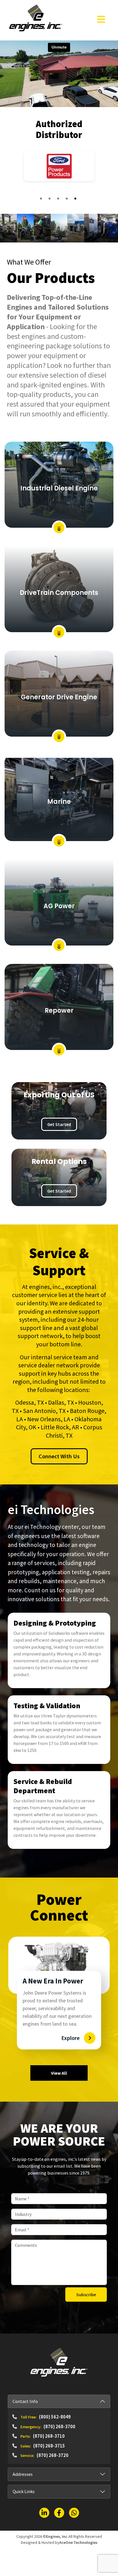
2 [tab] (50, 199)
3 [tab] (59, 199)
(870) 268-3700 (59, 2426)
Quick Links (24, 2491)
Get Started (59, 1124)
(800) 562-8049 (55, 2416)
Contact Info (25, 2401)
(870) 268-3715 (49, 2445)
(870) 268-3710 (49, 2436)
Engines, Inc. (57, 2536)
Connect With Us (59, 1456)
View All (59, 2072)
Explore (70, 2037)
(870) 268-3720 (53, 2455)
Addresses (23, 2474)
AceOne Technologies (78, 2542)
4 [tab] (68, 199)
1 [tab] (42, 199)
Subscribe (86, 2294)
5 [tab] (76, 199)
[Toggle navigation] (101, 19)
